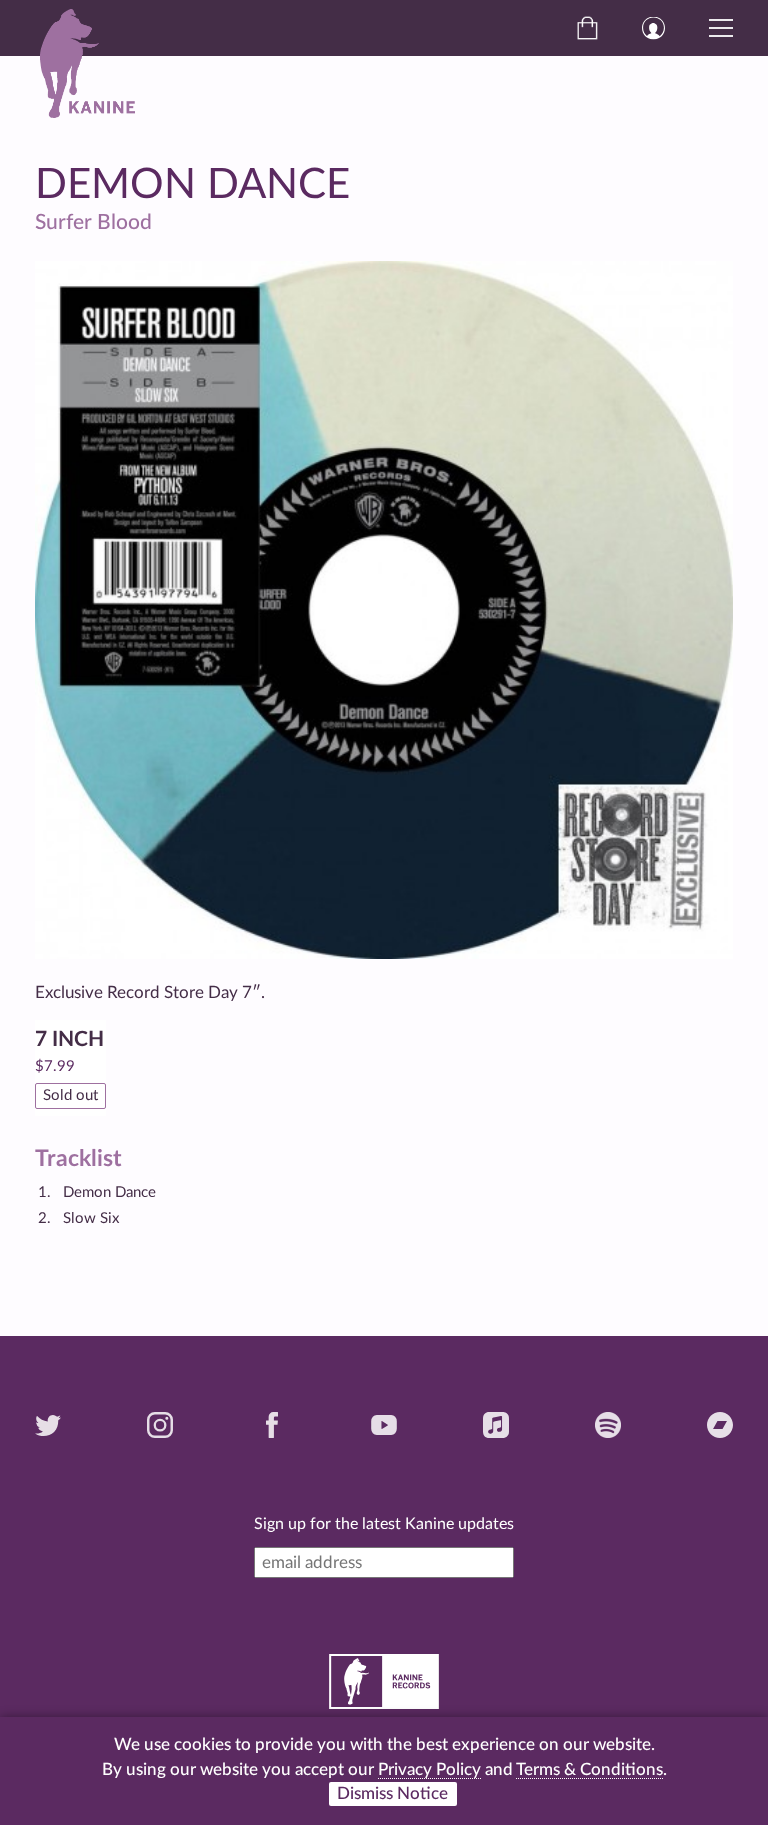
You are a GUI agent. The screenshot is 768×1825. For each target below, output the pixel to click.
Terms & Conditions (589, 1769)
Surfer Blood (93, 222)
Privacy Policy (429, 1769)
